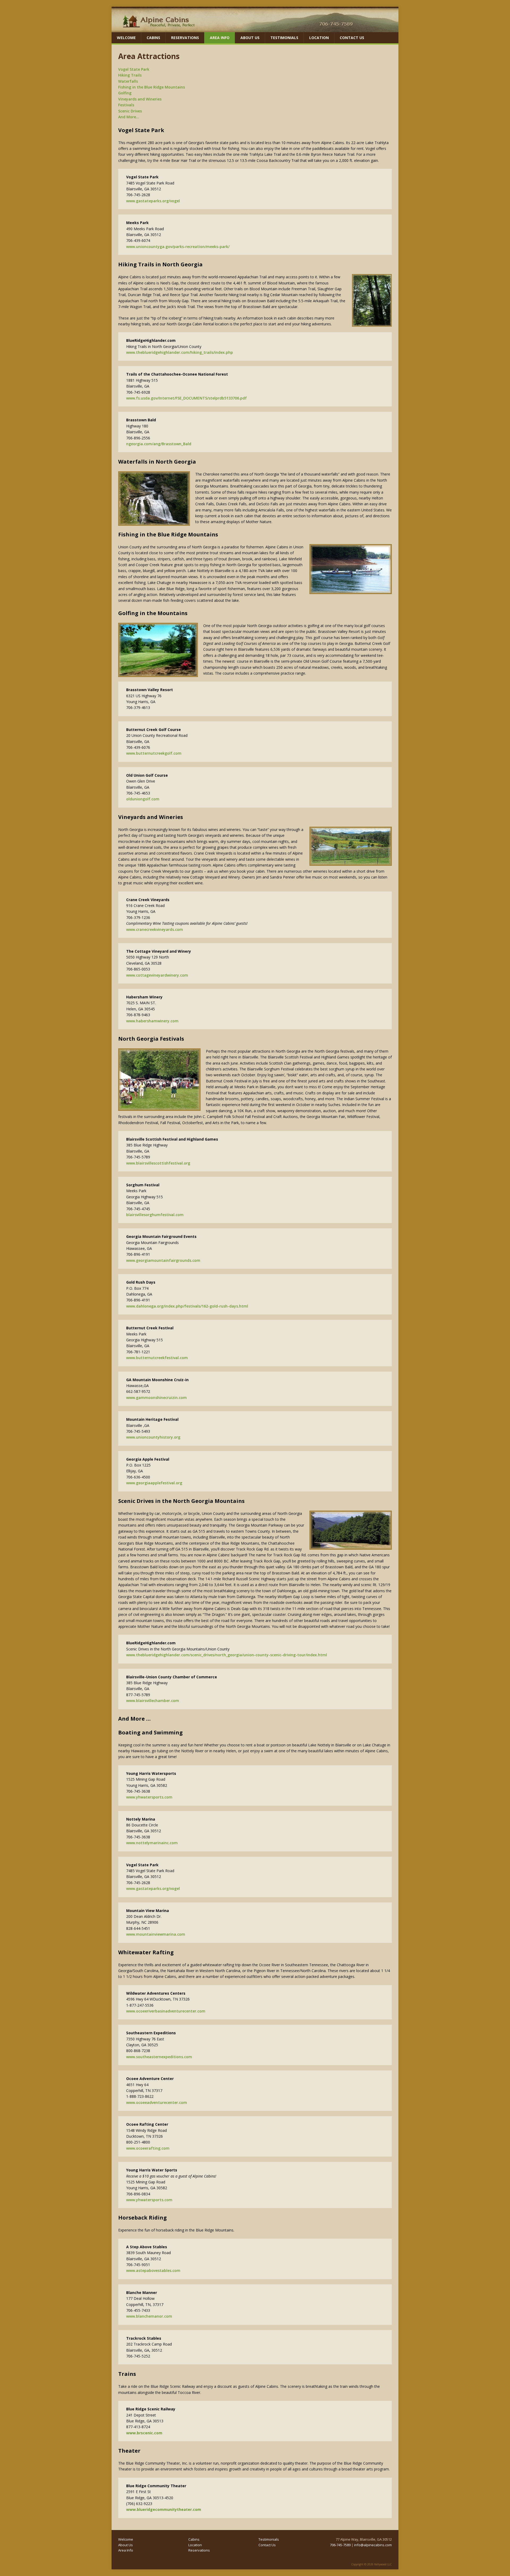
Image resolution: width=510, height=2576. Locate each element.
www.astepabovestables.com (153, 2270)
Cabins (153, 38)
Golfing (125, 93)
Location (319, 38)
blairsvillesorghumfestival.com (155, 1215)
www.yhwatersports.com (149, 1797)
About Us (250, 38)
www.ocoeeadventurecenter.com (157, 2102)
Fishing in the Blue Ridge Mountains (152, 87)
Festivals (126, 105)
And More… (129, 117)
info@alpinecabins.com (373, 2545)
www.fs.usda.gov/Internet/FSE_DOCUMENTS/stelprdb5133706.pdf (186, 398)
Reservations (185, 38)
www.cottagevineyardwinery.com (157, 975)
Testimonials (284, 38)
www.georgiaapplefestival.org (154, 1483)
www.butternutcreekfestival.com (157, 1358)
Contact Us (352, 38)
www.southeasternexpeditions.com (159, 2057)
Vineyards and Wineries (140, 99)
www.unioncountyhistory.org (153, 1437)
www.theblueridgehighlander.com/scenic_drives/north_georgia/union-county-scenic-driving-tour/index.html (227, 1655)
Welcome (126, 38)
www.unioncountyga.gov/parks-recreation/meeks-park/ (178, 247)
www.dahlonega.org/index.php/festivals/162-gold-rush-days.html (187, 1306)
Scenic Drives (130, 111)
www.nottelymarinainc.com (152, 1843)
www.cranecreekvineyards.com (155, 929)
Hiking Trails (130, 75)
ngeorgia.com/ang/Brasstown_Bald (159, 444)
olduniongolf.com (143, 799)
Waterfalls (128, 81)
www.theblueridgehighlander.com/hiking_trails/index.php (180, 352)
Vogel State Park (134, 69)
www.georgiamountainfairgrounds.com (163, 1260)
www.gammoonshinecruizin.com (156, 1398)
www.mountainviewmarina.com (156, 1934)
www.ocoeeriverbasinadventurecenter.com (166, 2011)
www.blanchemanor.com (149, 2316)
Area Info (220, 38)
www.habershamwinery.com (152, 1021)
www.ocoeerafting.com (148, 2148)
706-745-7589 (340, 2545)
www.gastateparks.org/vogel (153, 201)
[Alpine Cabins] (255, 29)
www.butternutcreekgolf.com (154, 753)
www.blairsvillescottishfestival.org (158, 1163)
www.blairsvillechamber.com (153, 1701)
